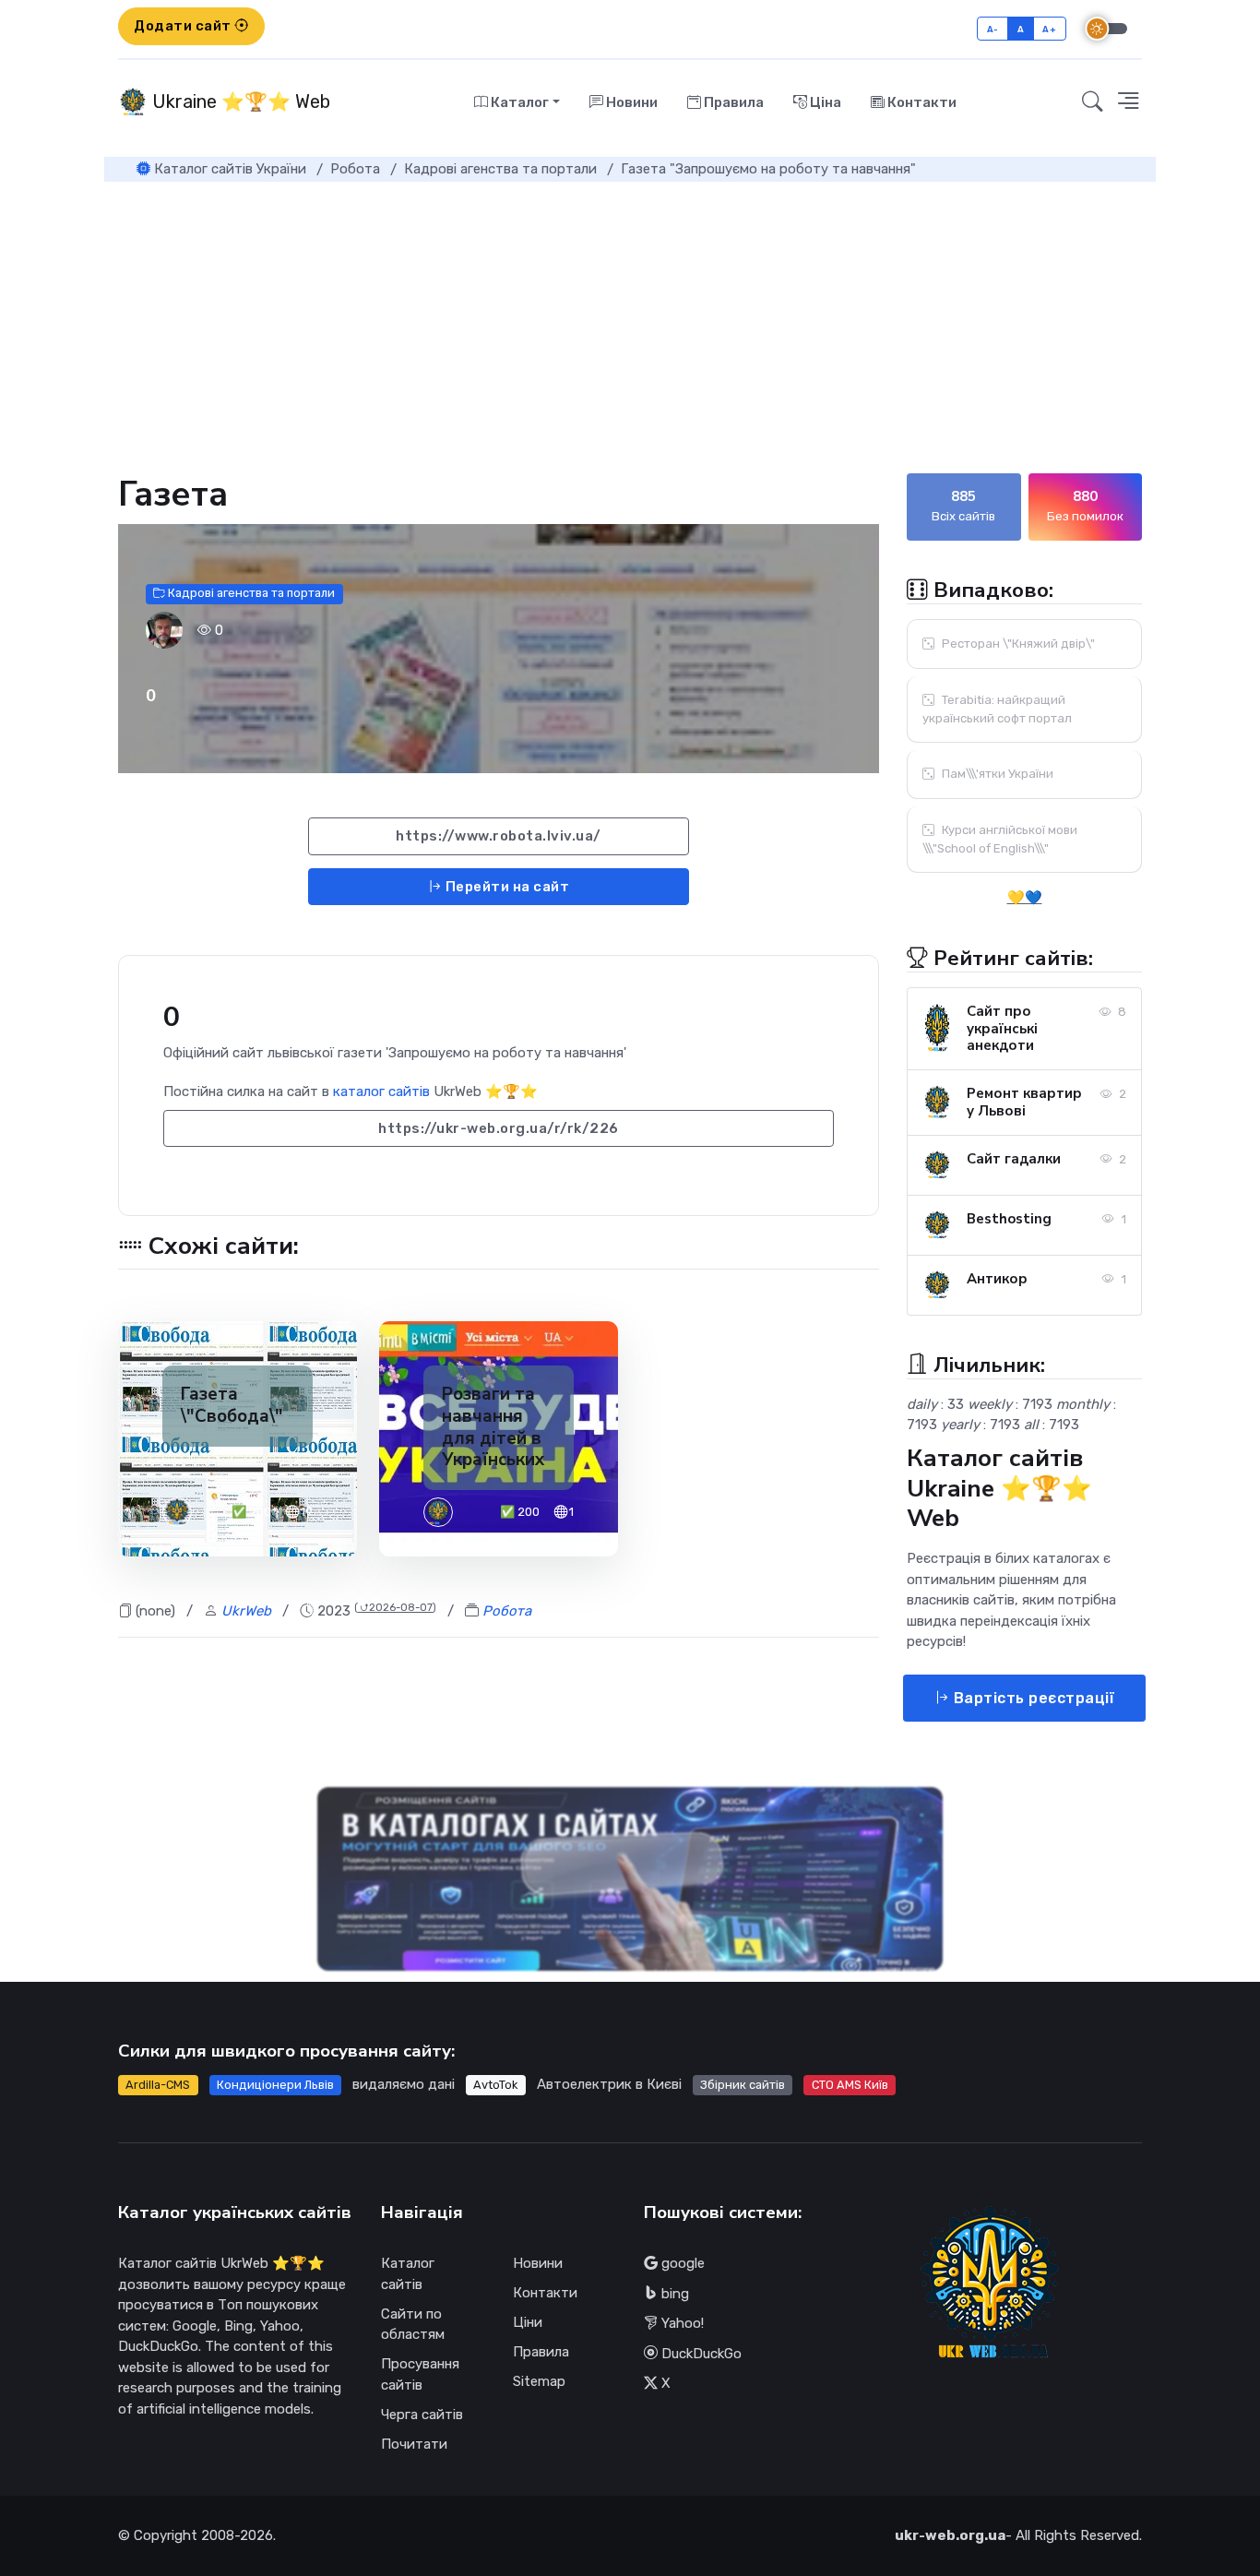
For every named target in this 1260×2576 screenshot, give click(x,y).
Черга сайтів (422, 2415)
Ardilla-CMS (158, 2085)
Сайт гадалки (1014, 1159)
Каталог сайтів (408, 2274)
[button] (1128, 102)
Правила (732, 102)
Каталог (518, 102)
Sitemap (539, 2381)
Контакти (921, 102)
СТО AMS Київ (850, 2085)
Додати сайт (184, 26)
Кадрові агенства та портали (250, 594)
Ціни (528, 2322)
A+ (1049, 29)
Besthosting (1009, 1219)
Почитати (414, 2444)
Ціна (824, 102)
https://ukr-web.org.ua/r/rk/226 (499, 1128)
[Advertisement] (630, 320)
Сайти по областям (413, 2325)
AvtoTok (495, 2085)
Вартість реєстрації (1032, 1698)
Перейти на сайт (505, 887)
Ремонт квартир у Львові (1024, 1102)
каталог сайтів (381, 1091)
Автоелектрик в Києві (609, 2084)
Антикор (997, 1279)
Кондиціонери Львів (275, 2085)
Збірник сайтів (743, 2085)
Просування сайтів (420, 2374)
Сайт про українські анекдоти (1002, 1029)
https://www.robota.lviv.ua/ (499, 836)
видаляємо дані (404, 2084)
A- (993, 29)
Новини (630, 102)
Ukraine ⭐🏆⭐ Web (239, 101)
